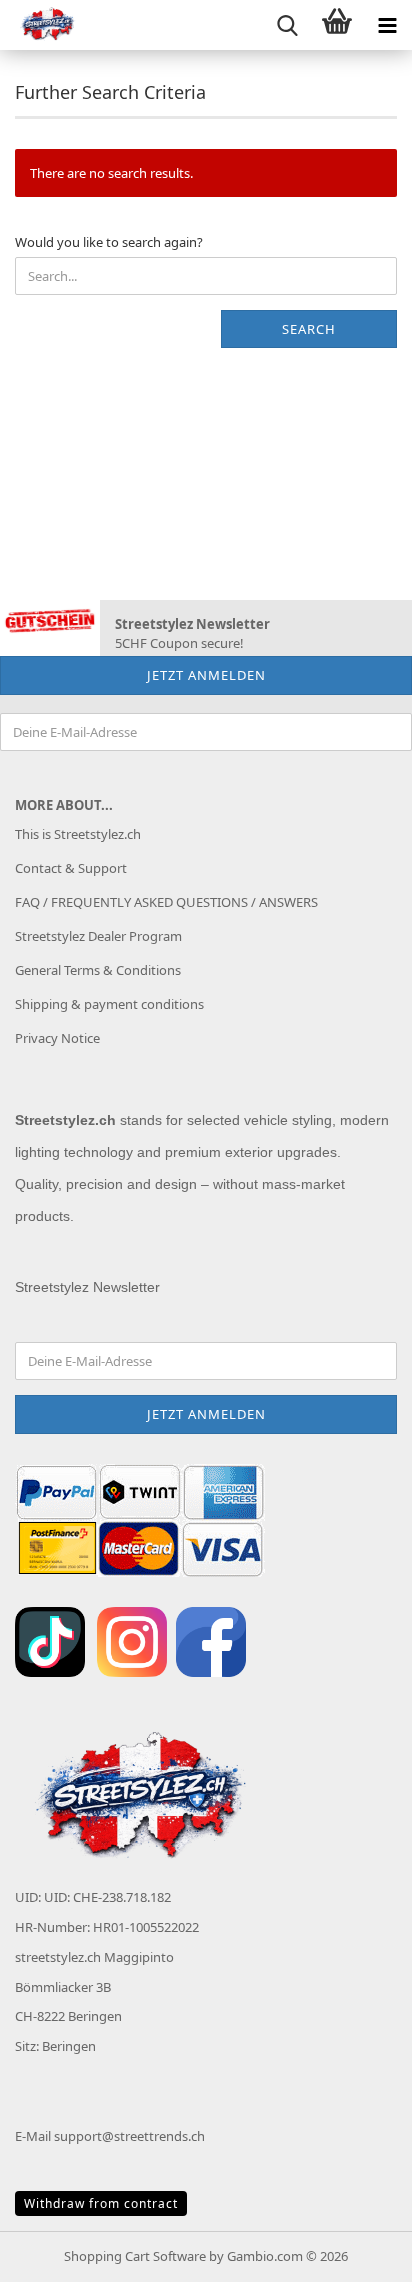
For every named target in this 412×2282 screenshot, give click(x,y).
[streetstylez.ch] (40, 25)
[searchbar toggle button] (287, 25)
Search (309, 329)
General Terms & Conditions (98, 970)
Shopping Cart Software (135, 2256)
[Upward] (357, 2252)
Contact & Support (71, 868)
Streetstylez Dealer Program (98, 936)
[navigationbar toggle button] (387, 25)
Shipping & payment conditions (109, 1004)
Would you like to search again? (109, 242)
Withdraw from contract (101, 2203)
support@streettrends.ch (129, 2136)
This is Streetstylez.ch (78, 834)
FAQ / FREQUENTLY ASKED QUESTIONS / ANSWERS (166, 902)
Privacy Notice (57, 1038)
